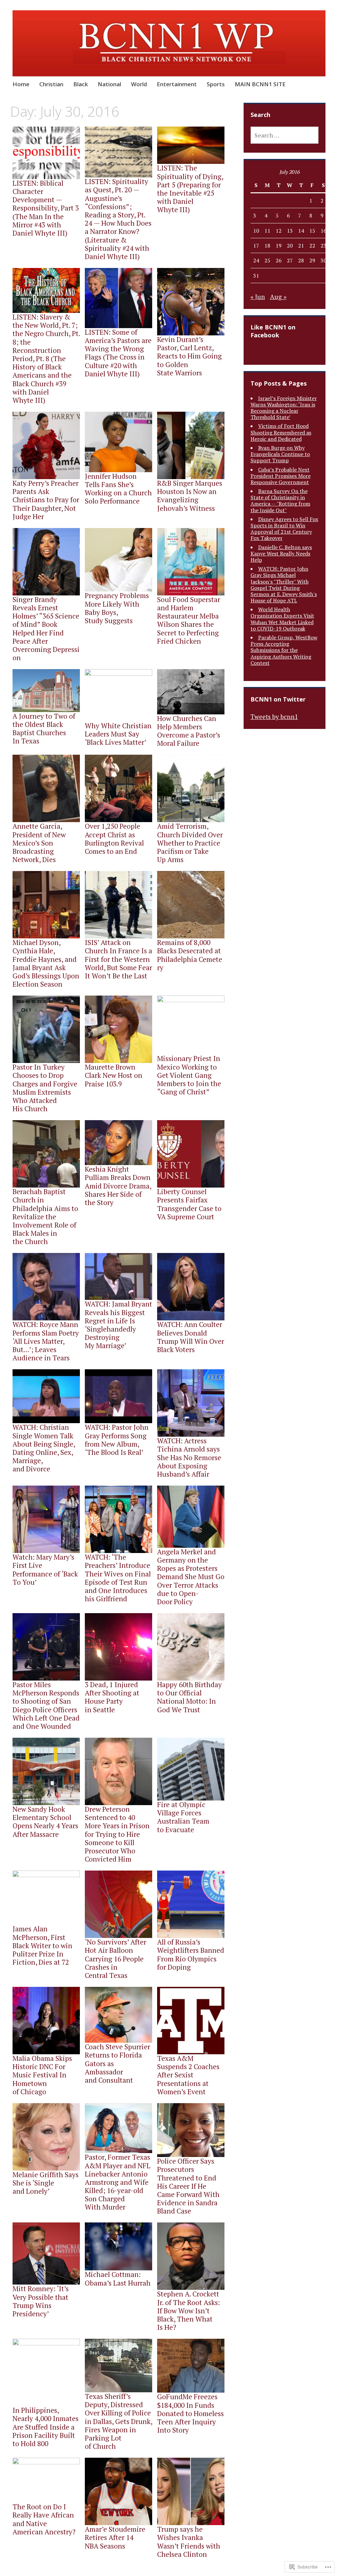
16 (323, 231)
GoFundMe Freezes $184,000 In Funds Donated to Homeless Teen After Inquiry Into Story (190, 2413)
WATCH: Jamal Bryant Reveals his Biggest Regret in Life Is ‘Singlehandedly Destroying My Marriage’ (118, 1325)
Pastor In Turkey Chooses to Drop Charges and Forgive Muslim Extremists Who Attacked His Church (45, 1088)
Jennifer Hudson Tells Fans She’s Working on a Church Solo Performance (118, 489)
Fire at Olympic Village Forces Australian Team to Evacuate (183, 1817)
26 (279, 260)
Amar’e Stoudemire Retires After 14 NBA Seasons (115, 2537)
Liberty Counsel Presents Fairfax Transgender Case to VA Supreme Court (189, 1204)
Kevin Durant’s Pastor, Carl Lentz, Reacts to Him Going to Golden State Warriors (189, 356)
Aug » (278, 297)
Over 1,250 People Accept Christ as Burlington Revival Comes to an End (114, 839)
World (139, 84)
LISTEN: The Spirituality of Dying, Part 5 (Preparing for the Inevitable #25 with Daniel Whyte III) (190, 189)
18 (267, 246)
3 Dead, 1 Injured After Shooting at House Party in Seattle (112, 1697)
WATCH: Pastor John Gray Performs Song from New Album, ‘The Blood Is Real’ (117, 1440)
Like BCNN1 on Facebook (273, 331)
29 (312, 260)
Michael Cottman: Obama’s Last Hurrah (118, 2278)
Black (81, 84)
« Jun (258, 297)
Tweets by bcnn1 (274, 717)
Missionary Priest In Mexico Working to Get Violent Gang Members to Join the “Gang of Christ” (189, 1075)
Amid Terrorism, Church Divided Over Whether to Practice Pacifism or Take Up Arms (190, 843)
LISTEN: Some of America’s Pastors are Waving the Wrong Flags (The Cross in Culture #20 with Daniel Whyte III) (118, 353)
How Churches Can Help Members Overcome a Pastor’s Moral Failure (189, 731)
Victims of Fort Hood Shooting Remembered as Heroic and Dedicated (281, 432)
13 (290, 231)
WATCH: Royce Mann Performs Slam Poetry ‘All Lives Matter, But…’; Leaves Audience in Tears (46, 1341)
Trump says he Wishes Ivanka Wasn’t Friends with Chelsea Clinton (189, 2542)
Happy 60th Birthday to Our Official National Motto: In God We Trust (189, 1697)
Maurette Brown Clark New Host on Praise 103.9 (114, 1075)
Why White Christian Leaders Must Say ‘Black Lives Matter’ (118, 734)
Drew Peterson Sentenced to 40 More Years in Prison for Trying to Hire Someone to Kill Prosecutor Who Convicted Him (117, 1834)
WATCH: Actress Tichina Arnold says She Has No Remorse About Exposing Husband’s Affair (189, 1457)
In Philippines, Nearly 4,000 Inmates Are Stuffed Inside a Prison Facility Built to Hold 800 (46, 2427)
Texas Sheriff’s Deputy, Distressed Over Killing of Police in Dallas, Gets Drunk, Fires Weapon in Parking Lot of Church (118, 2421)
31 (256, 276)
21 (301, 246)
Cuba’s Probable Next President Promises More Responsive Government (281, 476)
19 (279, 246)
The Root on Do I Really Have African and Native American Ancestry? (44, 2519)
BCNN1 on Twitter (278, 699)
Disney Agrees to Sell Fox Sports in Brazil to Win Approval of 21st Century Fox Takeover (284, 529)
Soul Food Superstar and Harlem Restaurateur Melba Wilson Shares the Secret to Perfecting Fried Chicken (189, 620)
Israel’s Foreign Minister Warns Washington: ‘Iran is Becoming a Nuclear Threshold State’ (284, 408)
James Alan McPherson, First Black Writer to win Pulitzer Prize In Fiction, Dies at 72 (42, 1945)
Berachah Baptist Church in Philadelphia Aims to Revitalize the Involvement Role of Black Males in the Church (45, 1216)
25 (267, 260)
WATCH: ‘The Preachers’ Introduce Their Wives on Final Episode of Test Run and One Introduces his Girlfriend (118, 1578)
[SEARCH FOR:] (285, 135)
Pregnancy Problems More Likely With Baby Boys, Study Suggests (117, 608)
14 (301, 231)
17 (256, 246)
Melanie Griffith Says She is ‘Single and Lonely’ (46, 2183)
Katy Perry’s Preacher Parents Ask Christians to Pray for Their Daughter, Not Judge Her (46, 500)
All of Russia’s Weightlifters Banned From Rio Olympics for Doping (191, 1954)
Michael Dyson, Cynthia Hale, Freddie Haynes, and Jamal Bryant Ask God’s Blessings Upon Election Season (46, 963)
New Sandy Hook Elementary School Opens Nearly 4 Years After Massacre (45, 1822)
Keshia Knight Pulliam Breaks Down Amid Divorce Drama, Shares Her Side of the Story (118, 1186)
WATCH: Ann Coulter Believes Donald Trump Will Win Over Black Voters (191, 1337)
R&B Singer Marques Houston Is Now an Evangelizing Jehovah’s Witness (190, 496)
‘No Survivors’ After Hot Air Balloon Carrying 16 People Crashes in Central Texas (116, 1959)
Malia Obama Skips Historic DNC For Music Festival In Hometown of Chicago (42, 2075)
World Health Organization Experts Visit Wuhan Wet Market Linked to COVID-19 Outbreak (282, 619)
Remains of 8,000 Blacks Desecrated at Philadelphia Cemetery (190, 955)
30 (323, 260)
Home (21, 84)
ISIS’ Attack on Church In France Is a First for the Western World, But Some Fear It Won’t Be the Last (118, 959)
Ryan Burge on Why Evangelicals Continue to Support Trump (280, 454)
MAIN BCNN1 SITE (260, 84)
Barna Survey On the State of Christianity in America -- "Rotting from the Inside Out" (280, 501)
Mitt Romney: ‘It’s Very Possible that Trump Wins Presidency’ (41, 2301)
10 (256, 231)
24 (256, 260)
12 (279, 231)
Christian (51, 84)
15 (312, 231)
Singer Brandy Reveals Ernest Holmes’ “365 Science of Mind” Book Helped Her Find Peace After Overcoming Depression (46, 628)
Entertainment (177, 84)
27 (290, 260)
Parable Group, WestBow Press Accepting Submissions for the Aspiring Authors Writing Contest (284, 650)
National (109, 84)
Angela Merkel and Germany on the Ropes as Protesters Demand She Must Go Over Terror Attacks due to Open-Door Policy (191, 1577)
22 (312, 246)
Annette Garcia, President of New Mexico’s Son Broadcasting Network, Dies (39, 843)
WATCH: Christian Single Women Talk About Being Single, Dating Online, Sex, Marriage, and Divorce (44, 1448)
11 (267, 231)
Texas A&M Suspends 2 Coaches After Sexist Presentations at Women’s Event (188, 2075)
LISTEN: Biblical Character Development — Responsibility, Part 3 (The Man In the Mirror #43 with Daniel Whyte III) (46, 208)
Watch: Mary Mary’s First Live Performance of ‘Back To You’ (45, 1570)
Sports (216, 84)
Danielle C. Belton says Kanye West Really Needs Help (281, 553)
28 (301, 260)
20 (290, 246)
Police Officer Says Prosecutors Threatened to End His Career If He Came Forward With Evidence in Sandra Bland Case (188, 2186)
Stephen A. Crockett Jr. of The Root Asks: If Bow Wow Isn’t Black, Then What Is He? (188, 2311)
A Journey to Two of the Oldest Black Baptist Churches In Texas (44, 729)
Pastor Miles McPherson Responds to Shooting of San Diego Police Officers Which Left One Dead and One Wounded (46, 1705)
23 (323, 246)
